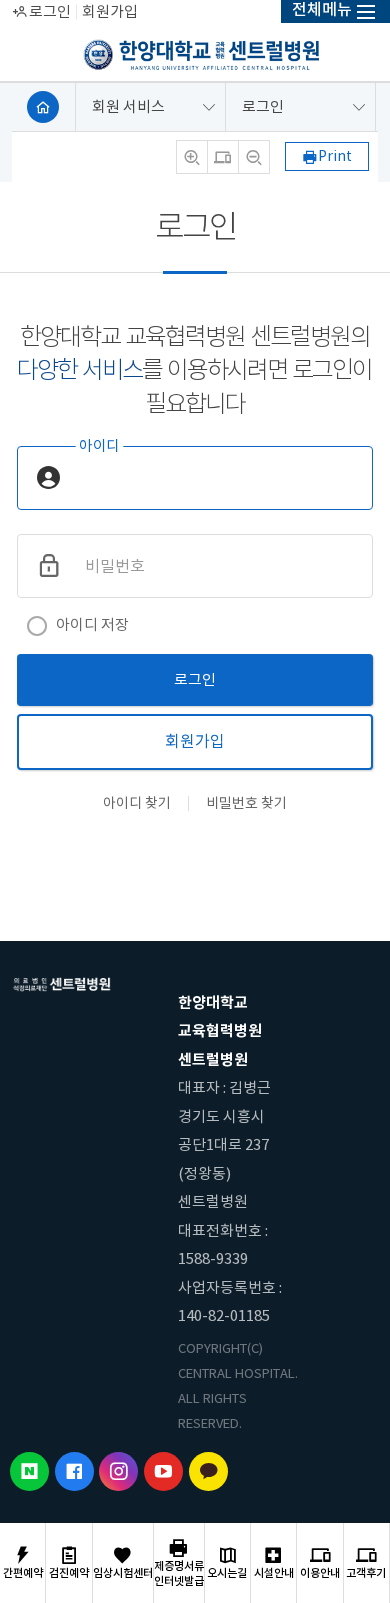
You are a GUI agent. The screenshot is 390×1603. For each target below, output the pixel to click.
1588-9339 (213, 1258)
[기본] (223, 157)
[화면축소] (254, 157)
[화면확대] (192, 157)
